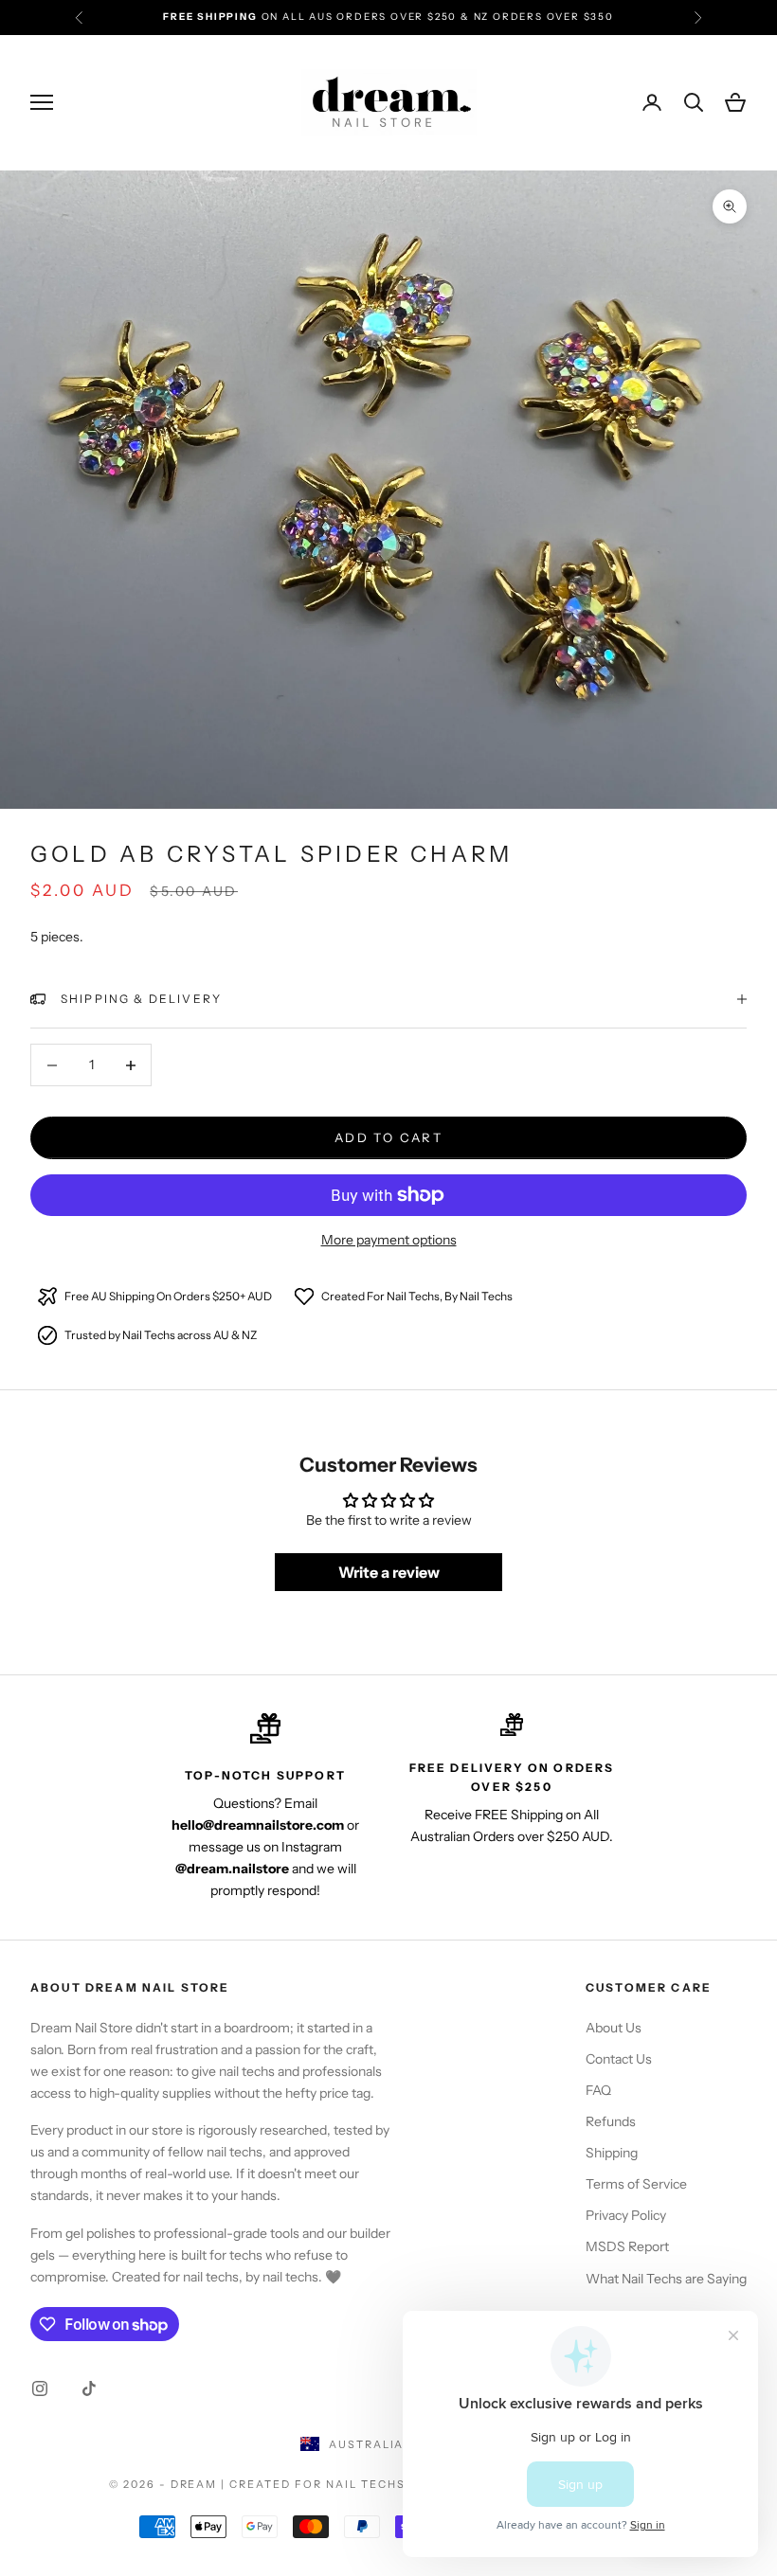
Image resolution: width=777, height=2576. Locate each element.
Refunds (611, 2121)
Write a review (389, 1572)
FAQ (598, 2090)
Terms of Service (636, 2184)
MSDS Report (627, 2246)
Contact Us (619, 2059)
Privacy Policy (626, 2215)
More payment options (389, 1240)
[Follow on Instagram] (40, 2388)
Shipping (612, 2153)
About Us (614, 2028)
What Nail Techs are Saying (666, 2279)
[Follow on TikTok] (89, 2388)
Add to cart (388, 1137)
